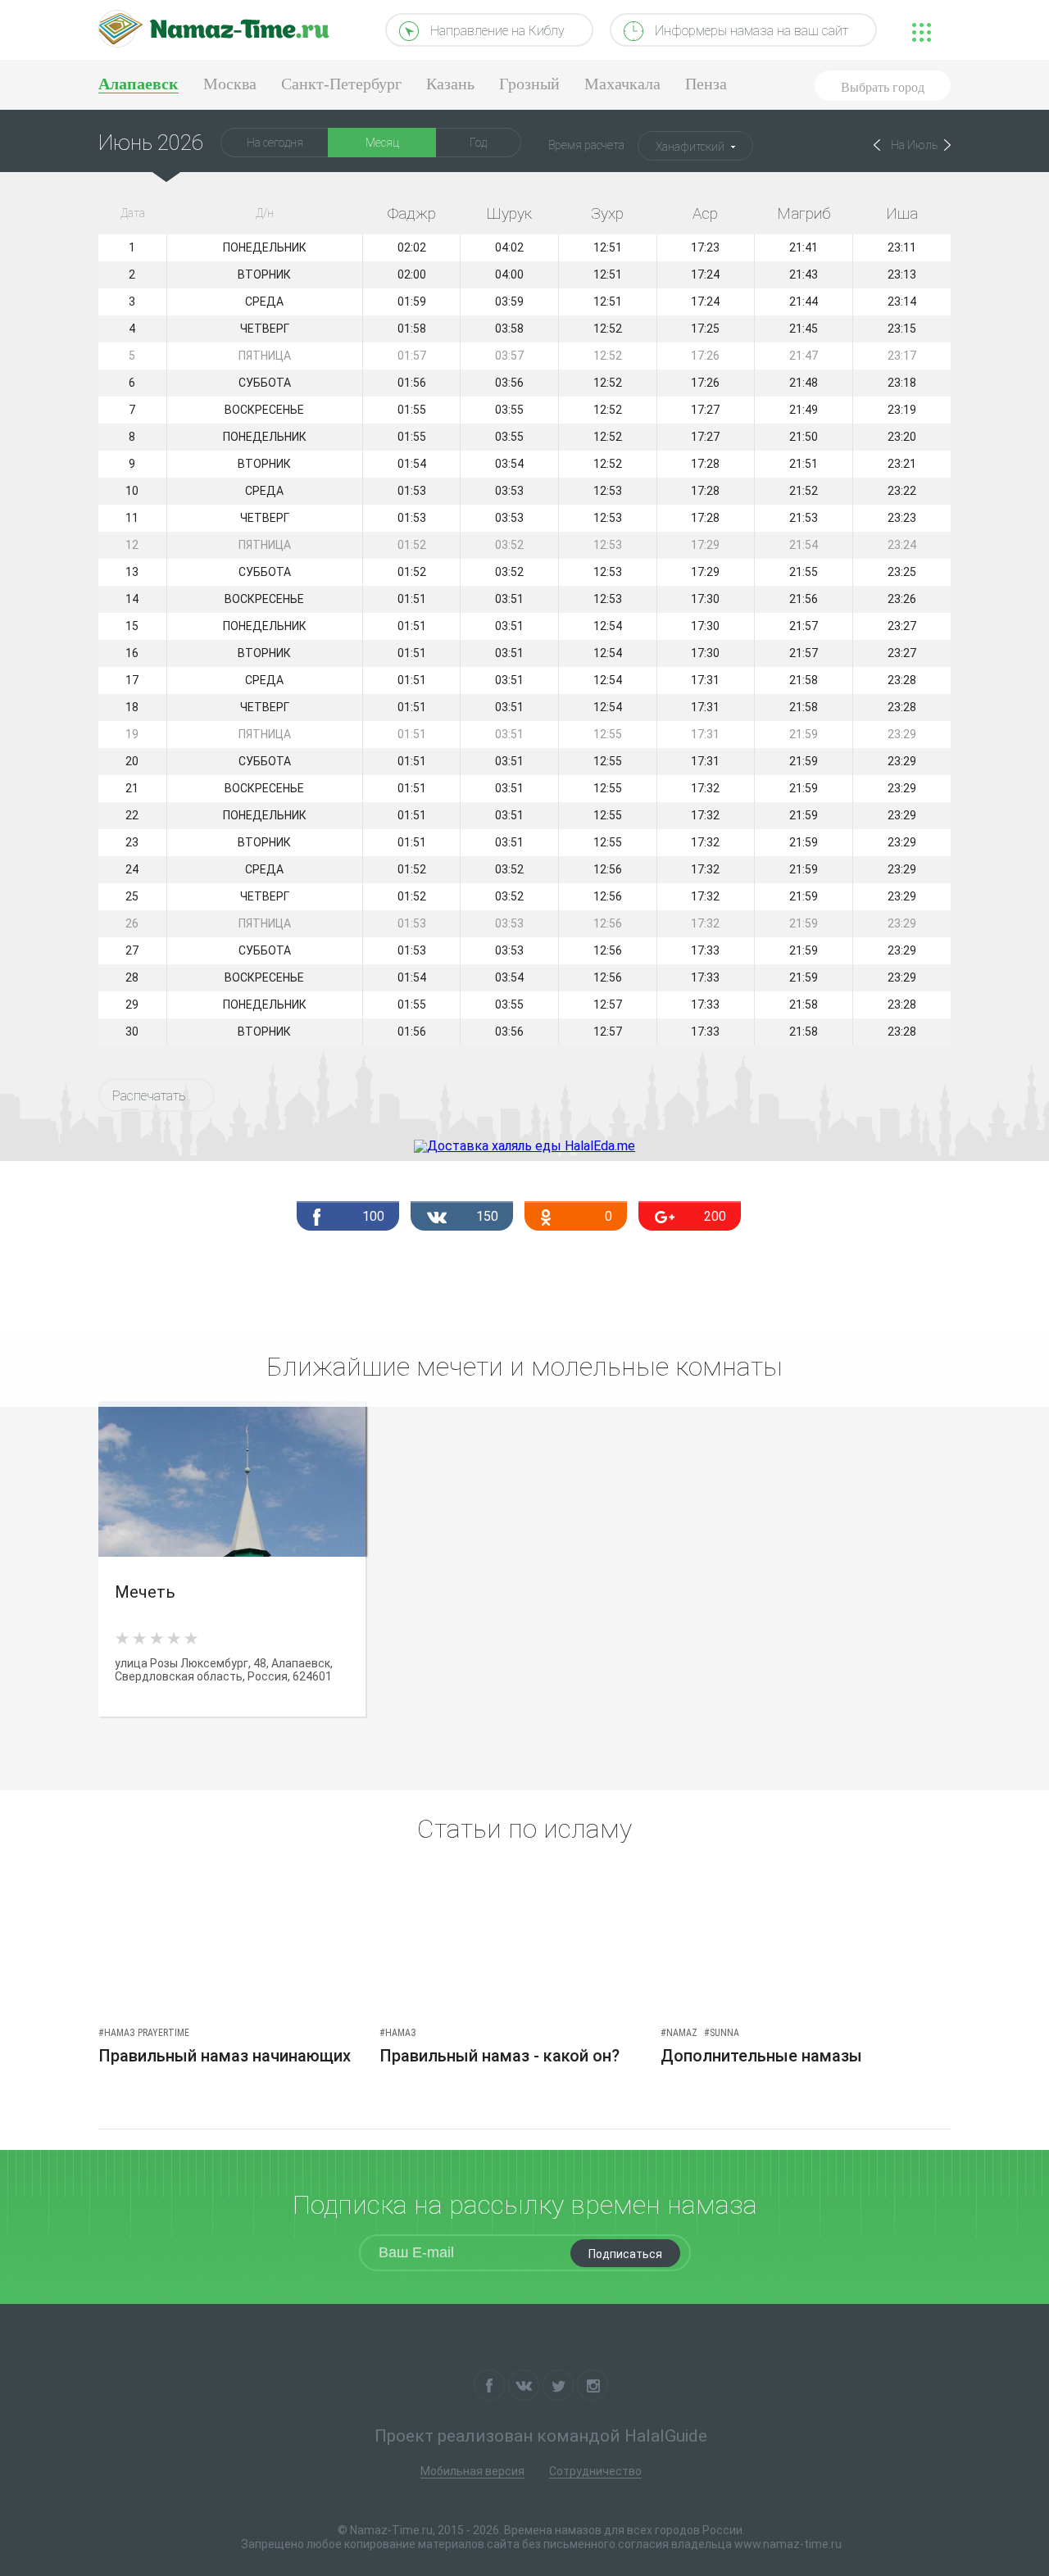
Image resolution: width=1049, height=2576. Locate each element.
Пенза (706, 84)
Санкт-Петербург (341, 84)
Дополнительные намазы (761, 2056)
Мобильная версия (472, 2471)
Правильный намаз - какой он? (500, 2056)
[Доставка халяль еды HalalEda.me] (524, 1146)
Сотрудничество (595, 2471)
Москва (230, 84)
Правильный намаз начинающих (225, 2056)
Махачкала (622, 84)
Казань (450, 84)
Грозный (529, 84)
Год (478, 143)
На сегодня (275, 143)
